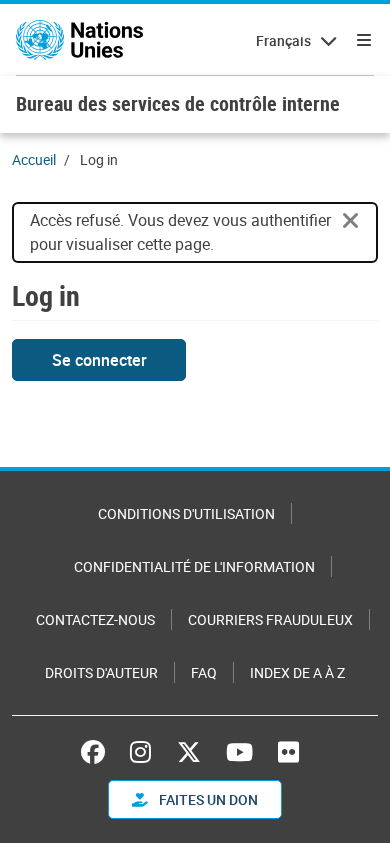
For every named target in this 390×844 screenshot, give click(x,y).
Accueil (34, 159)
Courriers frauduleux (270, 619)
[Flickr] (288, 752)
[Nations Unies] (79, 40)
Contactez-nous (95, 619)
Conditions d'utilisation (186, 513)
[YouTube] (239, 752)
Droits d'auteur (101, 672)
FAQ (204, 672)
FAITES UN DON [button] (207, 799)
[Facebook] (98, 752)
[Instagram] (140, 752)
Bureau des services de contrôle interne (178, 103)
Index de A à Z (297, 672)
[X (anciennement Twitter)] (189, 752)
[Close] (351, 221)
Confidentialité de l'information (194, 566)
